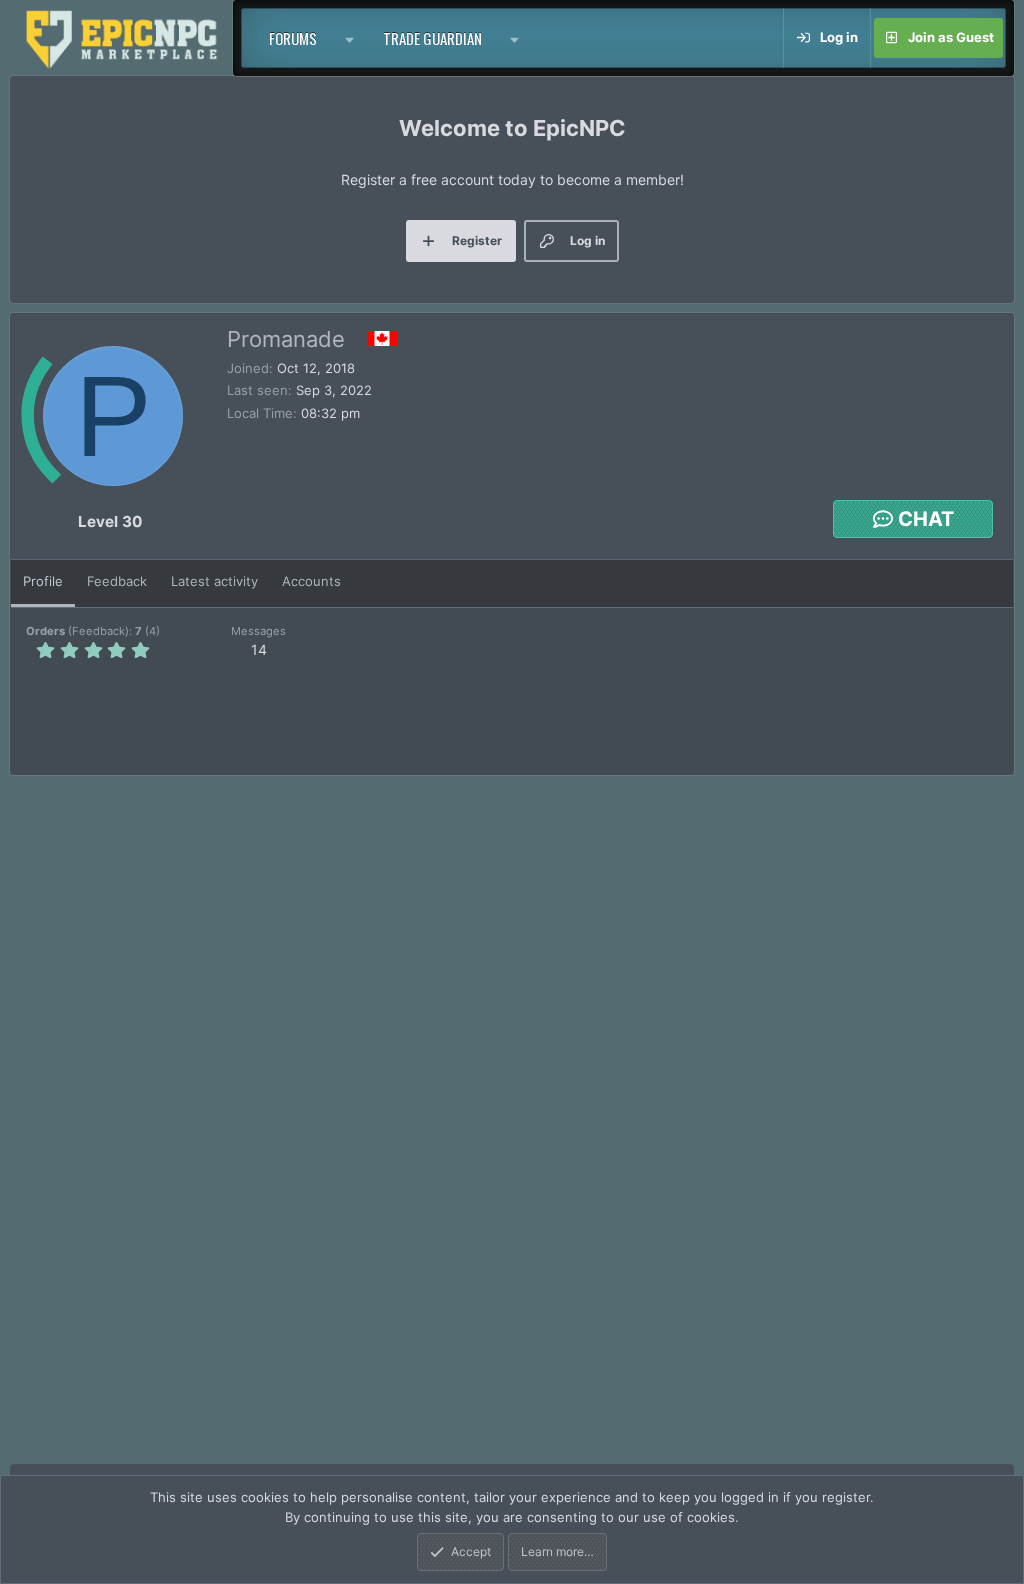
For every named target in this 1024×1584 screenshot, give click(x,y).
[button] (350, 38)
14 (259, 649)
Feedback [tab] (117, 581)
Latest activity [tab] (214, 581)
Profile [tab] (43, 581)
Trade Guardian (432, 38)
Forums (293, 38)
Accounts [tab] (311, 581)
